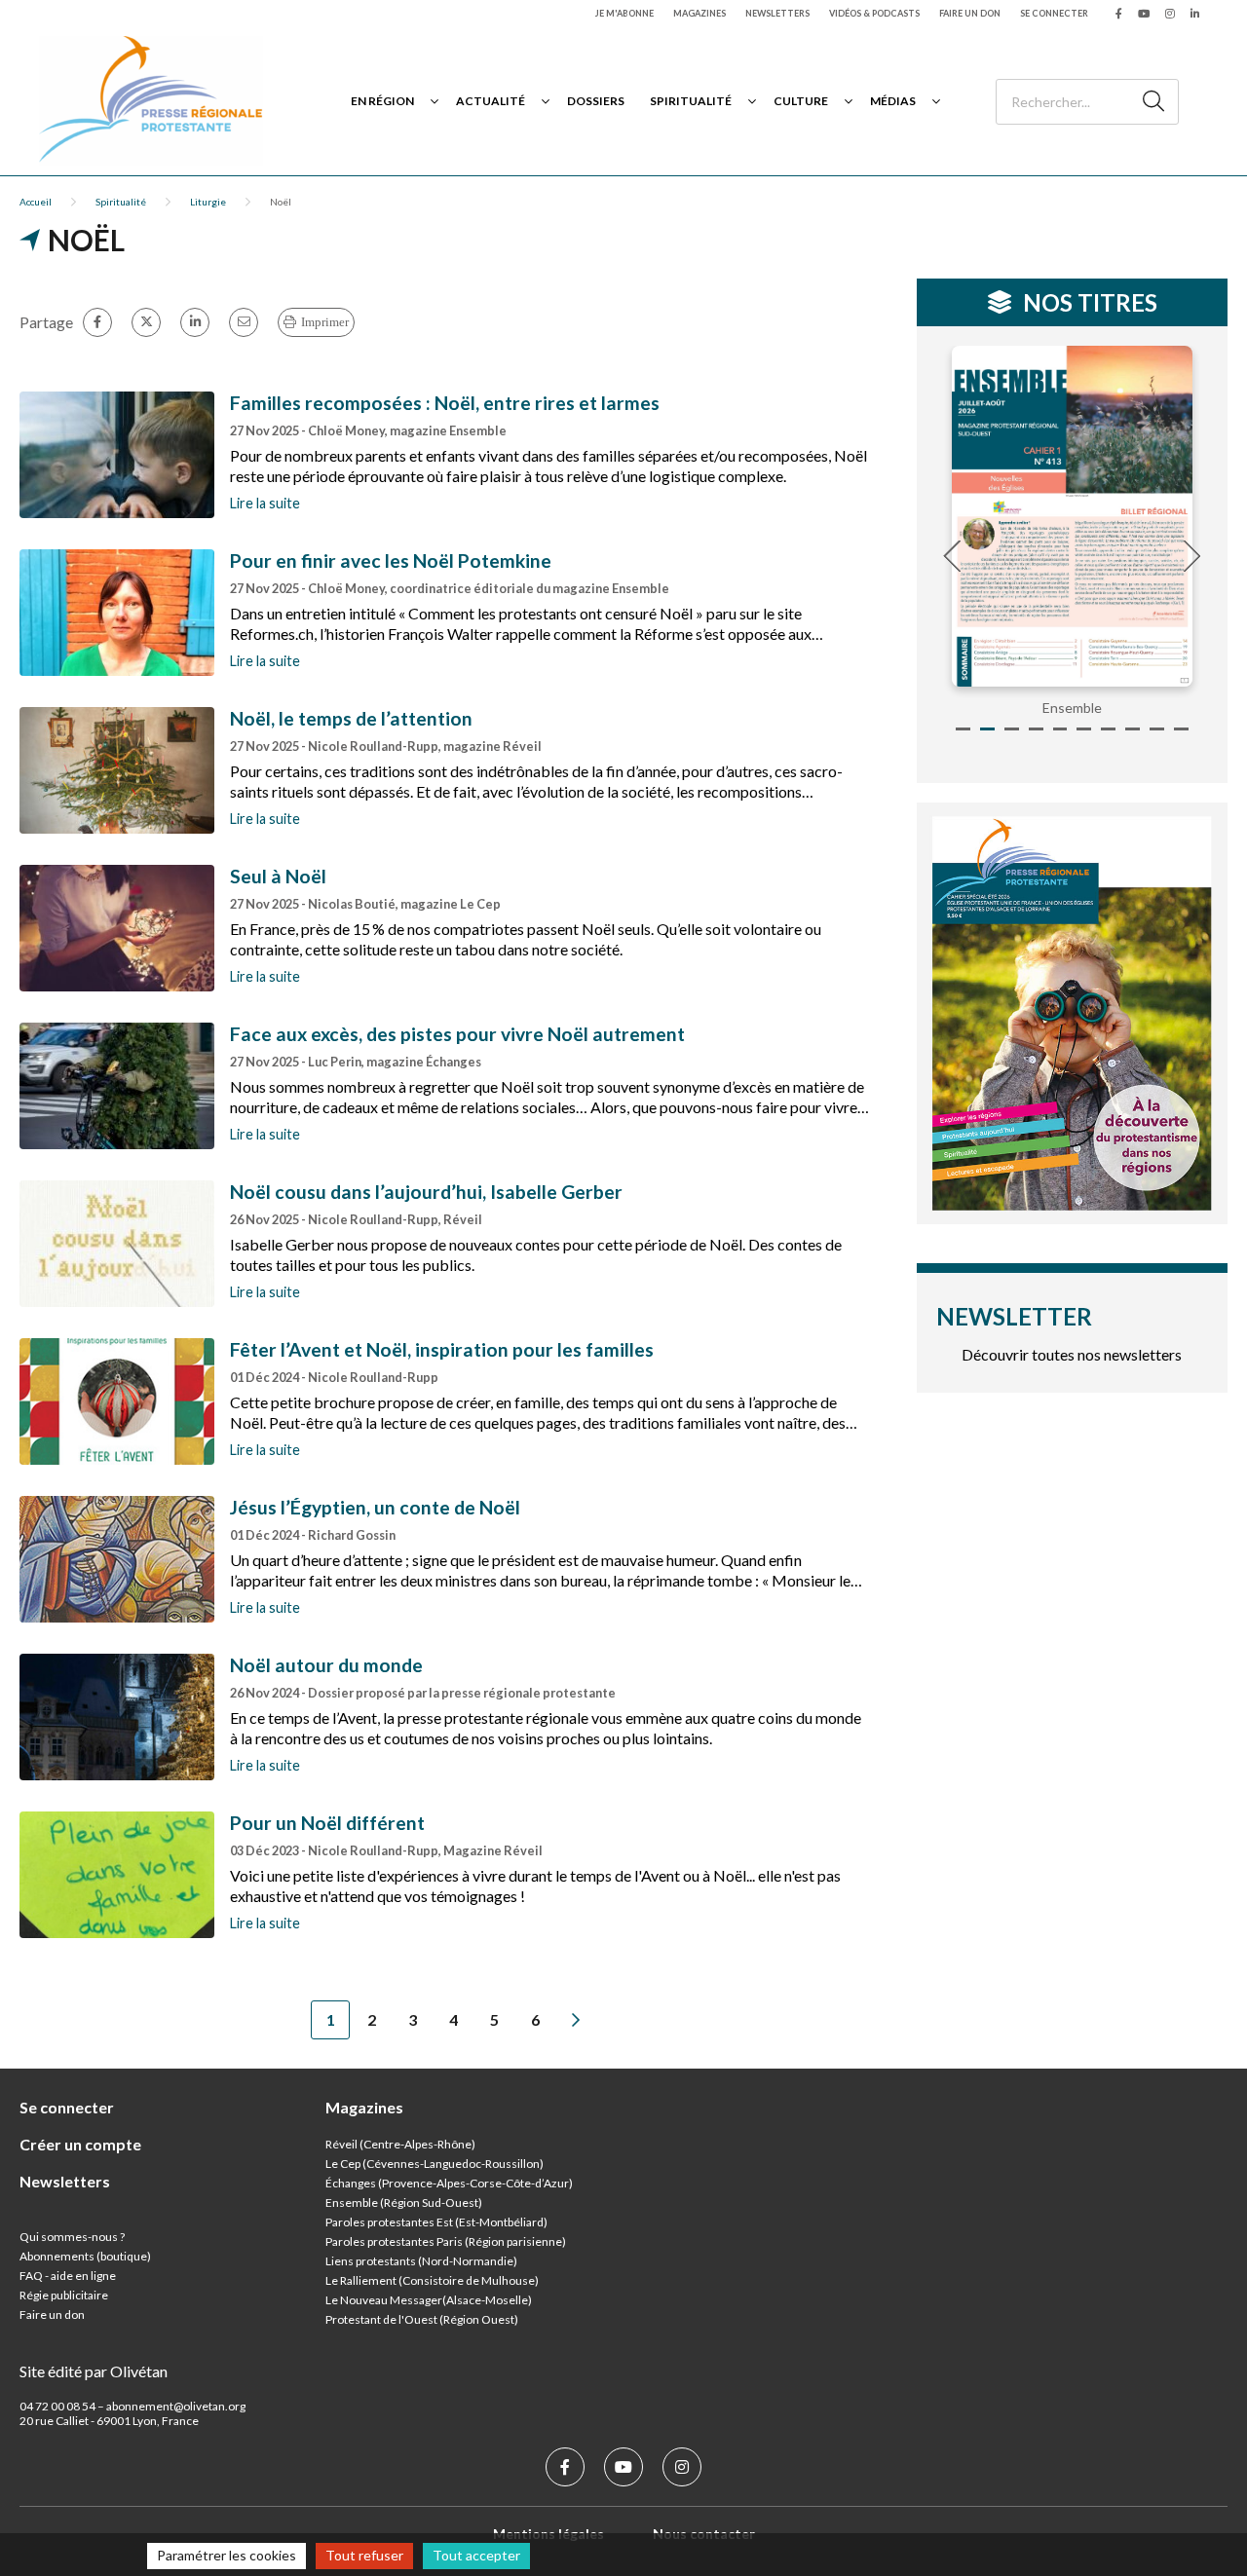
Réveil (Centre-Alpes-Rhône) (400, 2144)
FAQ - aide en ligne (68, 2276)
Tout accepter (476, 2555)
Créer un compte (80, 2144)
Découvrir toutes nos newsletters (1072, 1354)
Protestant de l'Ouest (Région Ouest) (422, 2319)
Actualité (491, 101)
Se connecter (1054, 13)
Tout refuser (364, 2555)
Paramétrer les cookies (227, 2555)
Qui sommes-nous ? (72, 2237)
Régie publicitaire (64, 2295)
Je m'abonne (624, 13)
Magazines (699, 13)
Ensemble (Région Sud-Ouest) (404, 2203)
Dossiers (596, 101)
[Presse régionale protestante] (151, 101)
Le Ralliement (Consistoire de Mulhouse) (432, 2280)
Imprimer (325, 322)
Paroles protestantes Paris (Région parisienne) (446, 2241)
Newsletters (777, 13)
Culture (801, 101)
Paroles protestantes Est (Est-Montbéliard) (436, 2222)
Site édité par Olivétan (94, 2371)
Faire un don (970, 13)
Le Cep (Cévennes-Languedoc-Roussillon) (435, 2164)
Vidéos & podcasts (874, 13)
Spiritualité (691, 101)
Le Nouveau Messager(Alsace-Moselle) (429, 2300)
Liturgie (208, 202)
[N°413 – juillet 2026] (1062, 516)
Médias (893, 101)
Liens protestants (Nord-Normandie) (421, 2261)
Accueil (36, 202)
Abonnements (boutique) (85, 2256)
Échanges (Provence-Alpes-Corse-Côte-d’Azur (447, 2183)
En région (382, 101)
